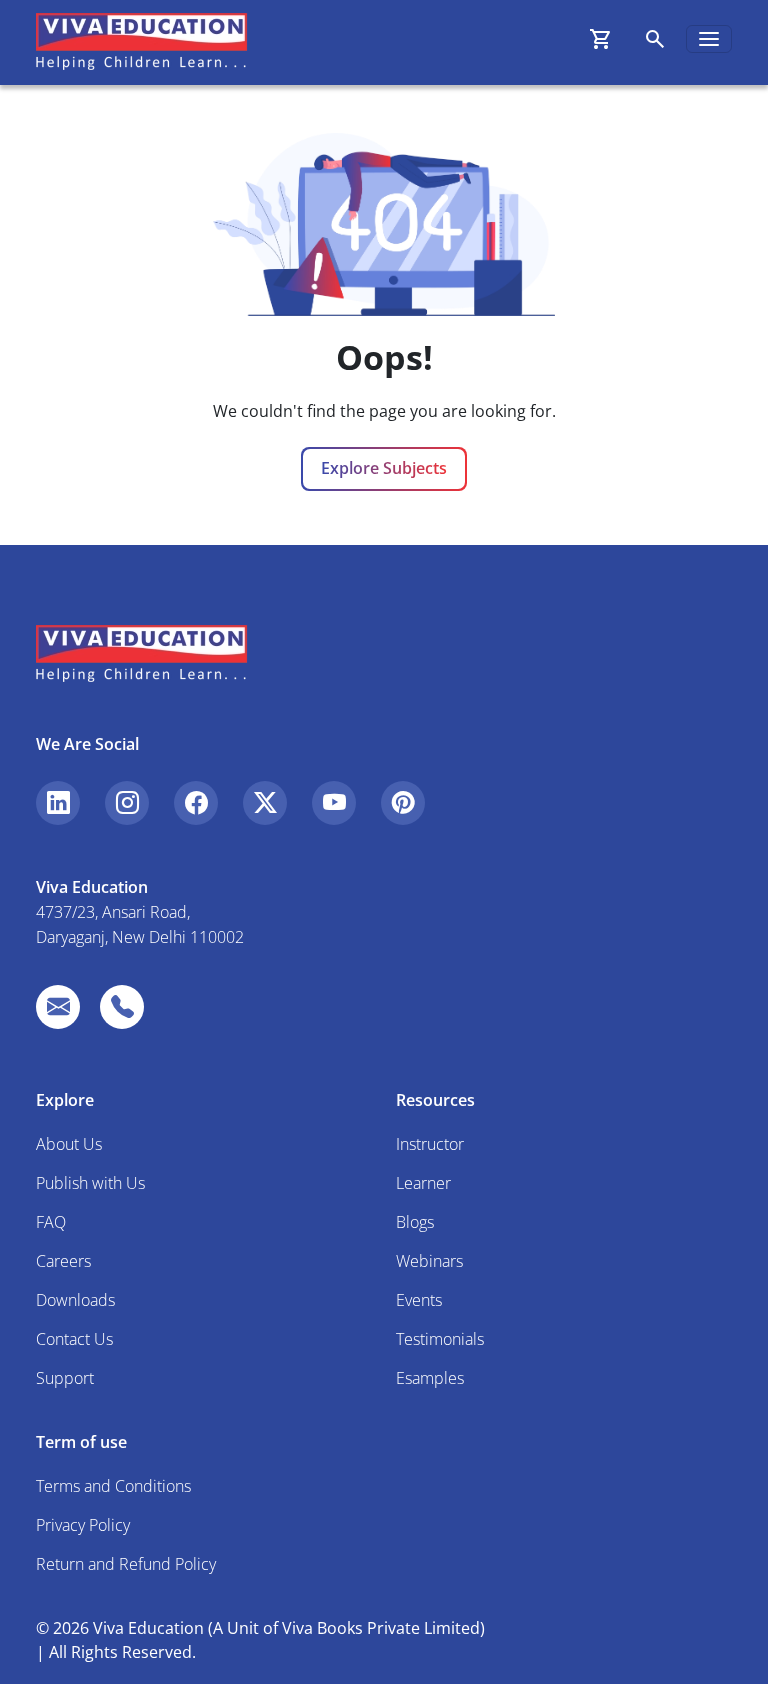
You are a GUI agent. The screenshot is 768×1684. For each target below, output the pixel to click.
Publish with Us (90, 1183)
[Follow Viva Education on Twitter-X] (265, 803)
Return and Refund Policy (126, 1564)
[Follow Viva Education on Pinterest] (403, 803)
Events (419, 1300)
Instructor (430, 1144)
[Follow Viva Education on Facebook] (196, 803)
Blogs (415, 1222)
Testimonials (440, 1339)
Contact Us (74, 1339)
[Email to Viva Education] (58, 1007)
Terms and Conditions (113, 1486)
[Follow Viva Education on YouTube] (334, 803)
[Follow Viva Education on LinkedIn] (58, 803)
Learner (423, 1183)
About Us (69, 1144)
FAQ (51, 1222)
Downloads (75, 1300)
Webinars (429, 1261)
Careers (63, 1261)
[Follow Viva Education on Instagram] (127, 803)
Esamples (430, 1378)
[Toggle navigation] (709, 39)
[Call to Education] (122, 1007)
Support (65, 1378)
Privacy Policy (83, 1525)
